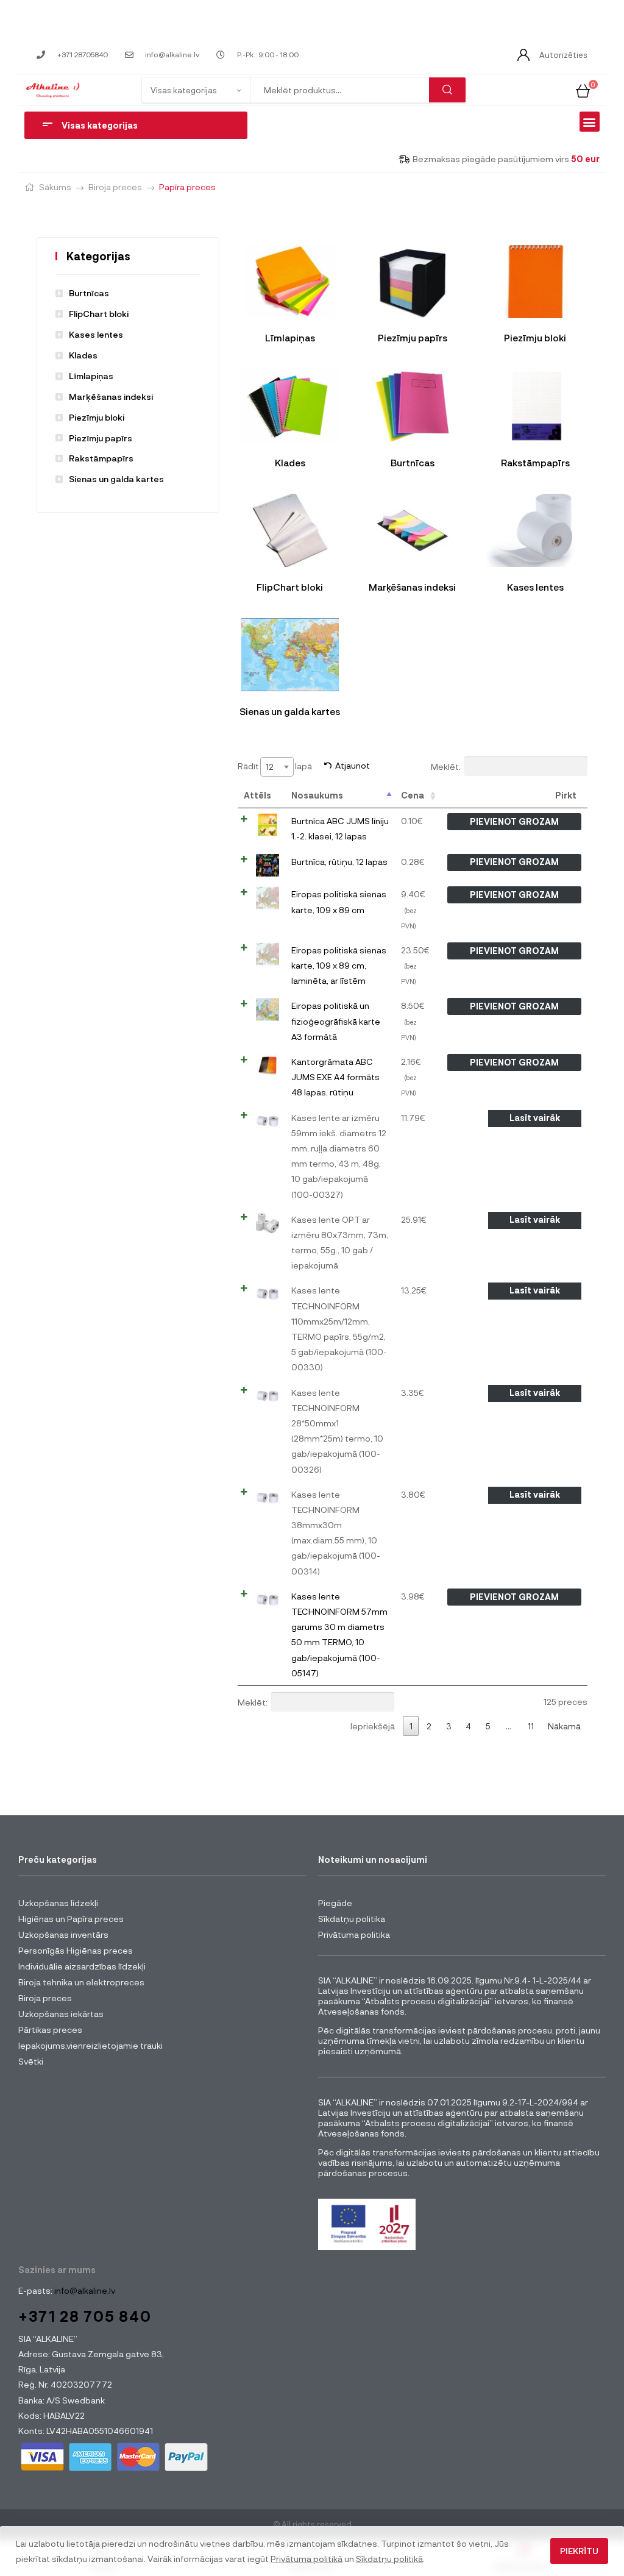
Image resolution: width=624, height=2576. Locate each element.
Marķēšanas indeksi (111, 397)
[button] (590, 122)
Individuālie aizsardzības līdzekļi (82, 1966)
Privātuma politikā (307, 2559)
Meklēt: (446, 766)
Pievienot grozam (514, 821)
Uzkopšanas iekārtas (61, 2014)
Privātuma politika (354, 1934)
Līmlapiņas (91, 376)
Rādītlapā (275, 766)
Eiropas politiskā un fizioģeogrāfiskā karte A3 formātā (336, 1021)
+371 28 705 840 (85, 2316)
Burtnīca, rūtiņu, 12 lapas (339, 862)
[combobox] (277, 767)
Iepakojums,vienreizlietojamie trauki (90, 2045)
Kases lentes (96, 334)
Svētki (31, 2061)
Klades (83, 355)
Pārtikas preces (50, 2030)
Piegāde (335, 1903)
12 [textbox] (270, 767)
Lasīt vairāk (535, 1118)
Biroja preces (115, 187)
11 (531, 1726)
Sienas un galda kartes (116, 479)
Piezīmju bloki (97, 417)
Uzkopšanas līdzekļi (58, 1903)
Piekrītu (579, 2551)
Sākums (55, 187)
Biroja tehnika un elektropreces (81, 1982)
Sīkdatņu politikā (389, 2559)
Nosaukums (317, 795)
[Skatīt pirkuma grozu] (583, 89)
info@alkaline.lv (84, 2290)
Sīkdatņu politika (352, 1919)
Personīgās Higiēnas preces (76, 1950)
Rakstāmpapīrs (101, 458)
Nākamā (564, 1726)
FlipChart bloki (99, 314)
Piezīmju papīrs (101, 438)
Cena (413, 795)
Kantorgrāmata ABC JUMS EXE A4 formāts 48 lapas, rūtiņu (335, 1077)
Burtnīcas (89, 293)
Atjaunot (353, 765)
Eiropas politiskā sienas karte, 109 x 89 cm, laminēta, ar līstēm (339, 965)
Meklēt (447, 90)
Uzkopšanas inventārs (63, 1934)
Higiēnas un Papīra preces (71, 1919)
